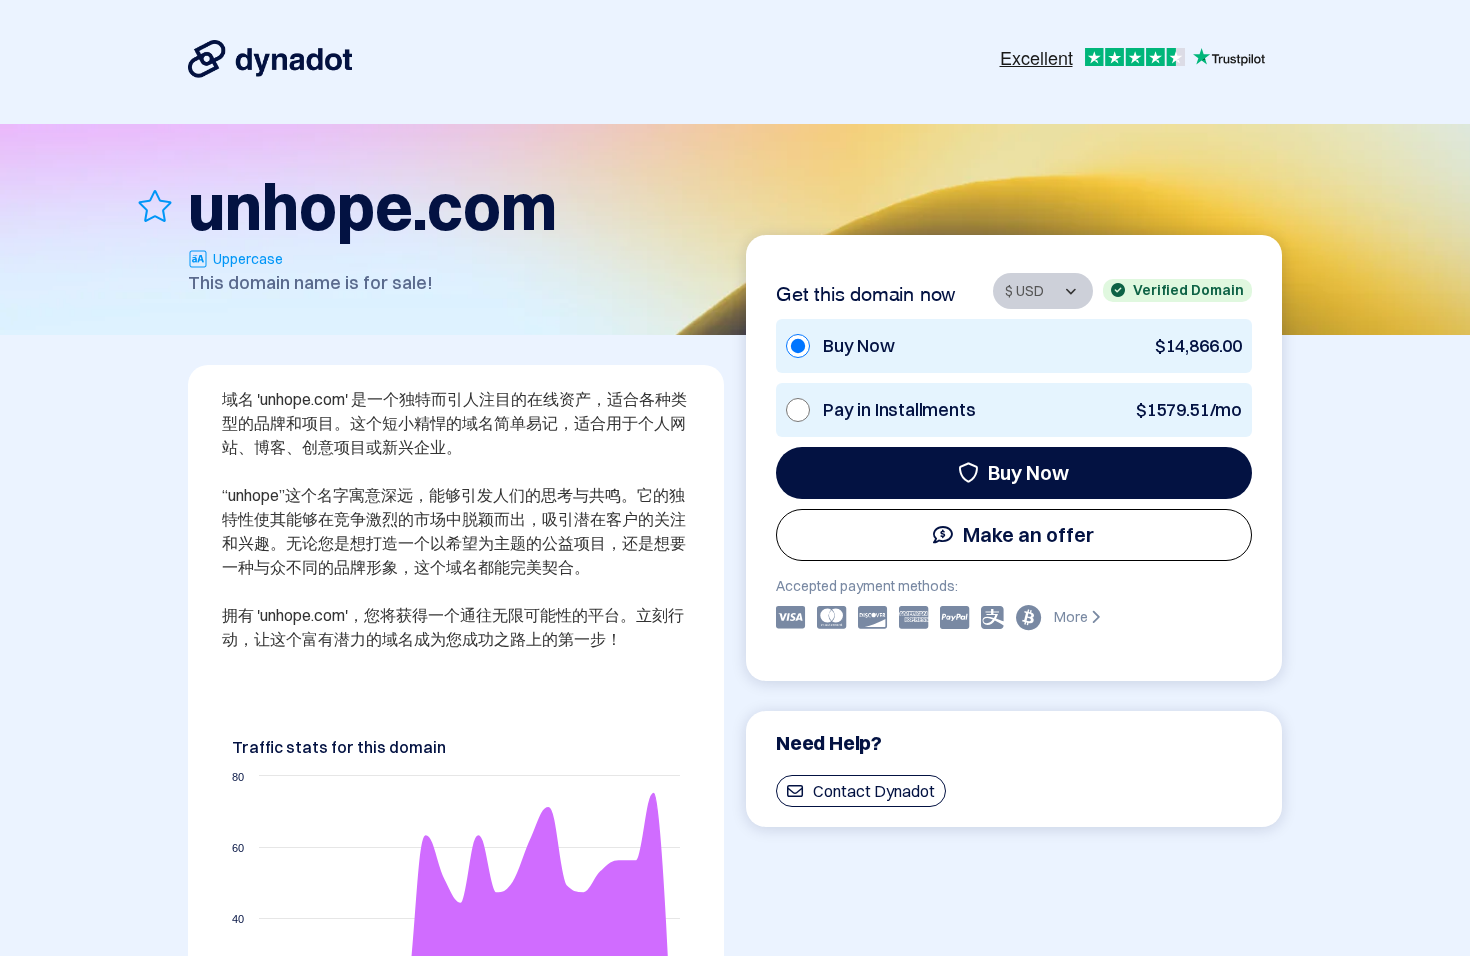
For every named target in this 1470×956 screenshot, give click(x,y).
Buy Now (1028, 472)
